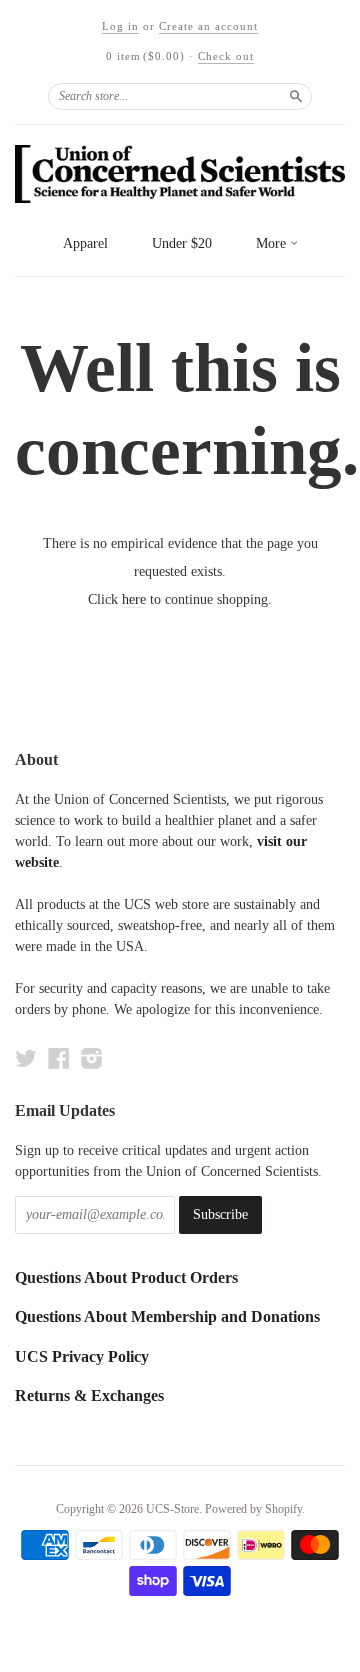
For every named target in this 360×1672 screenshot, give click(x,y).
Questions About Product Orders (126, 1277)
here (134, 599)
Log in (120, 26)
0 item (145, 56)
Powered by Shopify (253, 1509)
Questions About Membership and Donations (167, 1316)
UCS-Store (172, 1509)
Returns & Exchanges (89, 1395)
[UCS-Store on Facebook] (59, 1058)
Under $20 (182, 243)
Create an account (208, 26)
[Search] (296, 96)
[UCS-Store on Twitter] (26, 1058)
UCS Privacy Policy (82, 1356)
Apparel (85, 243)
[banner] (180, 174)
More (273, 243)
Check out (226, 56)
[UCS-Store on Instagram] (92, 1058)
